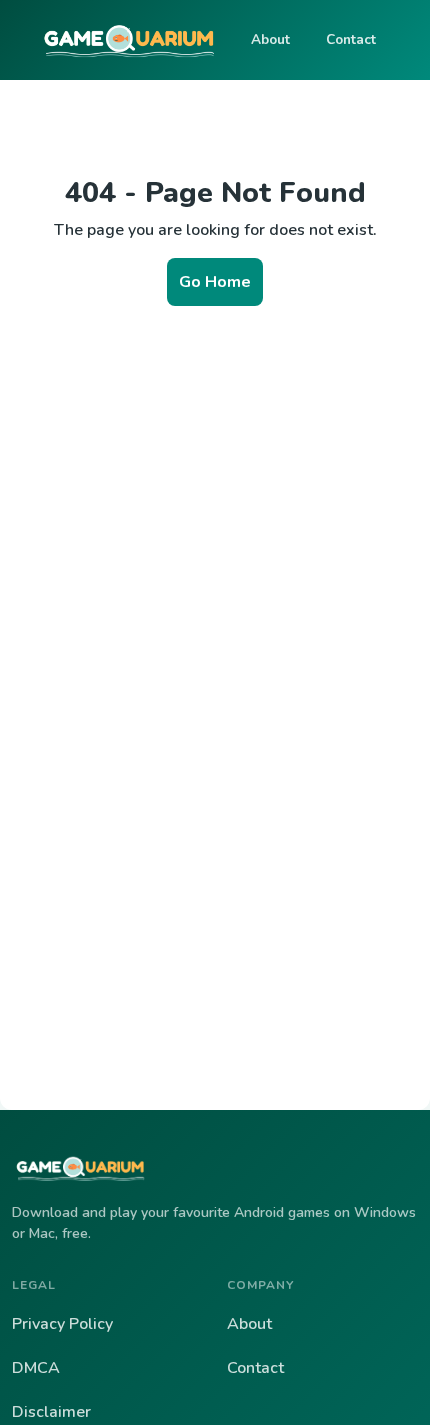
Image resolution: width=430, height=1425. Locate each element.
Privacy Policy (62, 1324)
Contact (351, 39)
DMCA (36, 1368)
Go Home (215, 282)
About (270, 39)
